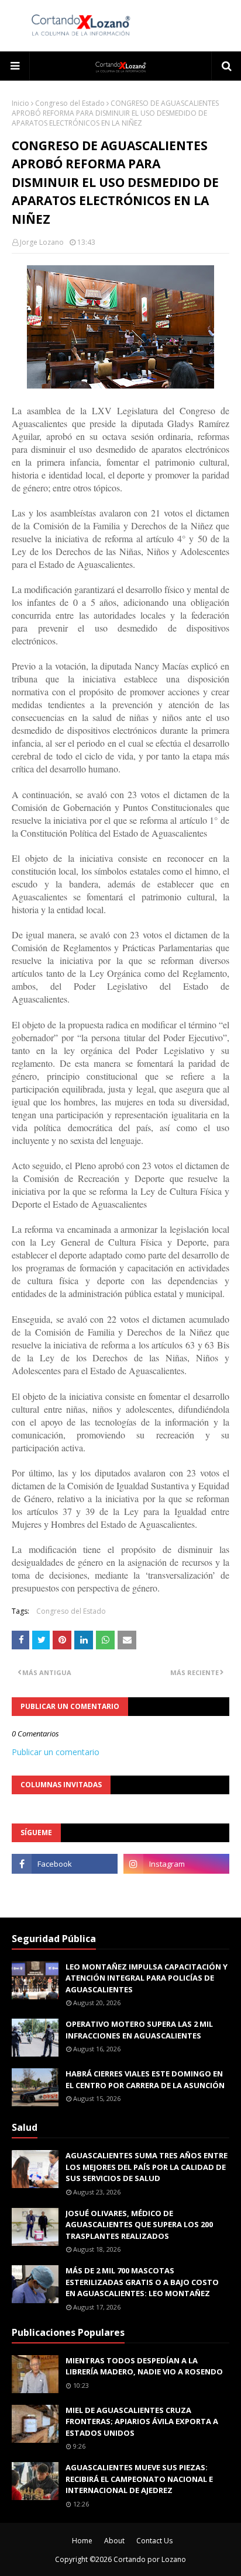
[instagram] (176, 1864)
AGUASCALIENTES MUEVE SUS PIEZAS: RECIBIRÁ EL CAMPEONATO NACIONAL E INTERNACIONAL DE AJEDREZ (139, 2479)
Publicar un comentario (56, 1752)
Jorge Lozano (42, 242)
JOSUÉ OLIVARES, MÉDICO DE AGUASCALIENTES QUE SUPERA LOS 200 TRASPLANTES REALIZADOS (139, 2225)
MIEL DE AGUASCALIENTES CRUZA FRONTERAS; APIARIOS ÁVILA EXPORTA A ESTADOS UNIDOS (142, 2421)
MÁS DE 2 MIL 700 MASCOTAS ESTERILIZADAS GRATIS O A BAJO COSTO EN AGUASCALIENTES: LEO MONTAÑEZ (142, 2282)
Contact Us (154, 2541)
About (114, 2541)
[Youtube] (65, 1889)
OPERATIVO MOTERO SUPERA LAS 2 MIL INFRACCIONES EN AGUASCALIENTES (139, 2030)
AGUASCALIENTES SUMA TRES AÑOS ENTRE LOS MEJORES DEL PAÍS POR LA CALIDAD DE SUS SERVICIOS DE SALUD (147, 2167)
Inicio (20, 103)
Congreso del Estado (70, 103)
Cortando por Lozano (150, 2559)
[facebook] (65, 1864)
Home (82, 2541)
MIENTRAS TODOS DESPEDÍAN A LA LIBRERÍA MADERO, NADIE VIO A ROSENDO (144, 2366)
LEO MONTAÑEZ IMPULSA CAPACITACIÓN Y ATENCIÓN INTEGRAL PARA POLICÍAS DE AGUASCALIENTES (147, 1978)
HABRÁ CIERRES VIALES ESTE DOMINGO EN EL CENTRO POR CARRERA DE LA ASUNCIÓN (145, 2079)
